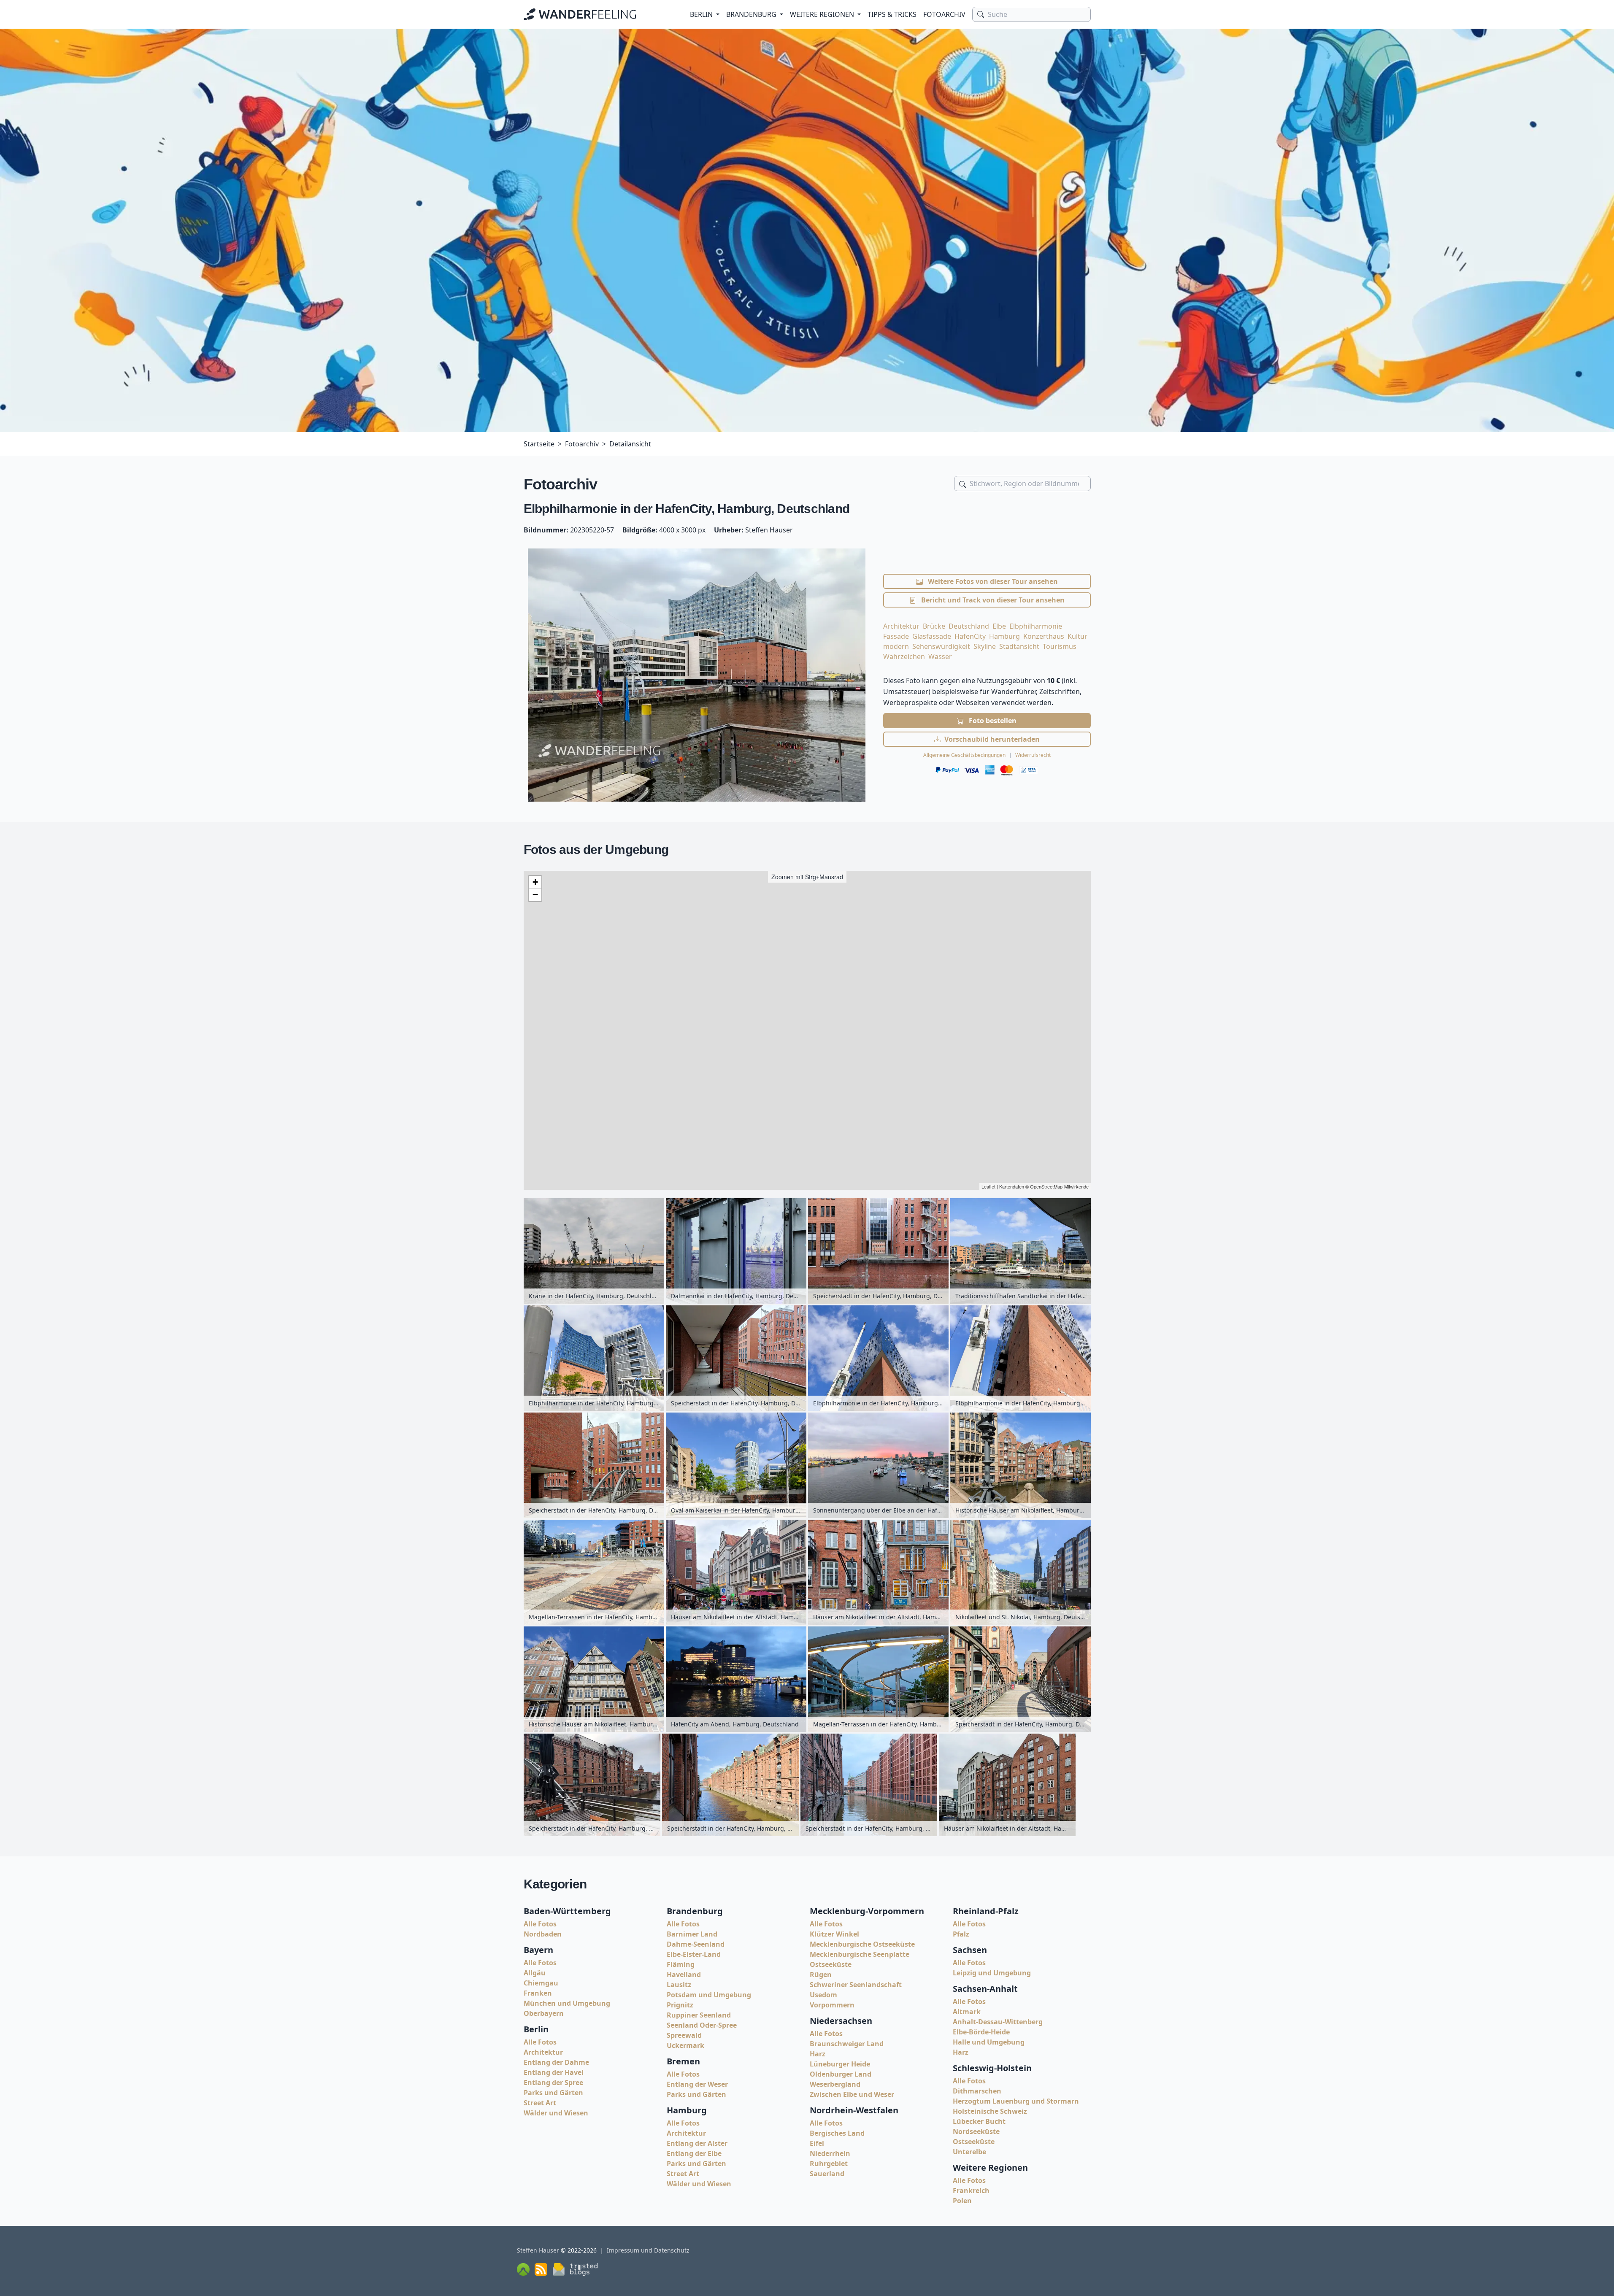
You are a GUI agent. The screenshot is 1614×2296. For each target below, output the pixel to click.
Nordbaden (543, 1934)
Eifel (817, 2143)
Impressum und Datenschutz (648, 2250)
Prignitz (680, 2005)
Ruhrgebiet (829, 2164)
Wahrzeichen (904, 656)
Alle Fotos (540, 1924)
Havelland (684, 1975)
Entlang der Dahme (556, 2062)
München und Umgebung (567, 2003)
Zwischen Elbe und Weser (852, 2094)
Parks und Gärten (553, 2093)
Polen (962, 2201)
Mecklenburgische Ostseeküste (862, 1944)
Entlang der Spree (553, 2083)
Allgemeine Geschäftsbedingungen (964, 755)
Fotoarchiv (944, 14)
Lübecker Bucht (979, 2121)
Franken (538, 1993)
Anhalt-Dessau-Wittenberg (998, 2022)
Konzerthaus (1044, 636)
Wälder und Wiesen (556, 2113)
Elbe (999, 626)
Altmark (967, 2012)
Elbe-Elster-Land (694, 1954)
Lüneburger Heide (840, 2064)
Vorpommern (832, 2005)
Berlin (701, 14)
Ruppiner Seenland (699, 2015)
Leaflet (988, 1186)
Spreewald (684, 2035)
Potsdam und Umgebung (709, 1995)
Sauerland (827, 2174)
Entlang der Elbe (694, 2153)
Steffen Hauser (538, 2250)
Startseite (539, 444)
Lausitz (679, 1985)
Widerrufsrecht (1033, 755)
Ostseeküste (831, 1964)
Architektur (901, 626)
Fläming (681, 1964)
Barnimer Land (692, 1934)
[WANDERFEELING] (580, 14)
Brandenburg (751, 14)
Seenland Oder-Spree (702, 2025)
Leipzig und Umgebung (992, 1973)
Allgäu (535, 1973)
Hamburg (1004, 636)
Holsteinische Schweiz (990, 2111)
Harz (818, 2054)
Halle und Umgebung (989, 2042)
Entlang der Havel (554, 2072)
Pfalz (961, 1934)
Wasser (940, 656)
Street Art (540, 2103)
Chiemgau (541, 1983)
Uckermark (685, 2045)
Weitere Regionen (822, 14)
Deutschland (969, 626)
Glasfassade (932, 636)
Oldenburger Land (841, 2074)
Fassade (896, 636)
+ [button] (535, 882)
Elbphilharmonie (1036, 626)
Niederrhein (830, 2153)
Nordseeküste (976, 2131)
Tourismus (1060, 646)
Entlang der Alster (697, 2143)
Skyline (985, 646)
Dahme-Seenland (696, 1944)
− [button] (535, 895)
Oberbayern (544, 2013)
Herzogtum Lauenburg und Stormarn (1016, 2101)
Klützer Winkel (834, 1934)
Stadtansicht (1019, 646)
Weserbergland (835, 2084)
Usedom (823, 1995)
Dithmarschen (977, 2091)
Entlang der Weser (697, 2084)
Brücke (934, 626)
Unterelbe (969, 2152)
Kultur (1077, 636)
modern (896, 646)
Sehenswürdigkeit (941, 646)
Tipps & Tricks (892, 14)
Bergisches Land (837, 2133)
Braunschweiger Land (847, 2044)
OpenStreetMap (1046, 1186)
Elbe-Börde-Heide (981, 2032)
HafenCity (970, 636)
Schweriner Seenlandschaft (856, 1985)
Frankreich (971, 2191)
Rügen (821, 1975)
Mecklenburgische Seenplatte (860, 1954)
